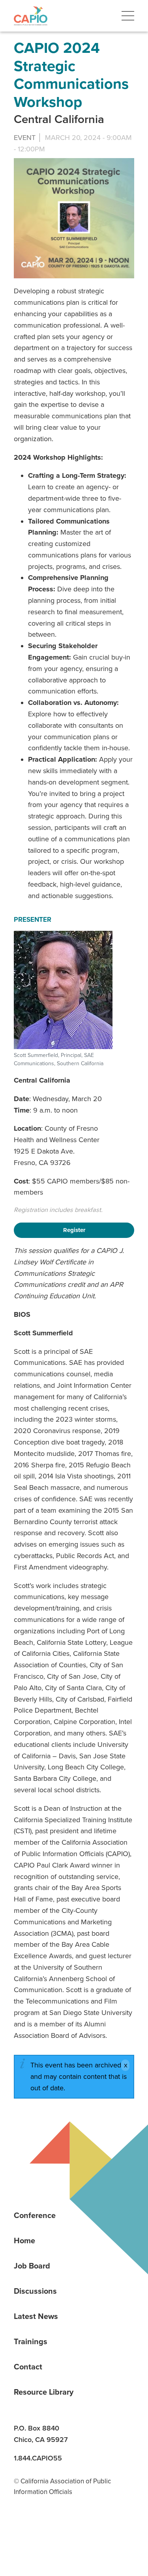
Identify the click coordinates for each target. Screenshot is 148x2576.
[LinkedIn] (22, 2531)
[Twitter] (77, 2531)
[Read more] (74, 218)
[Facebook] (50, 2531)
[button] (128, 16)
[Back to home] (31, 16)
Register (74, 1230)
